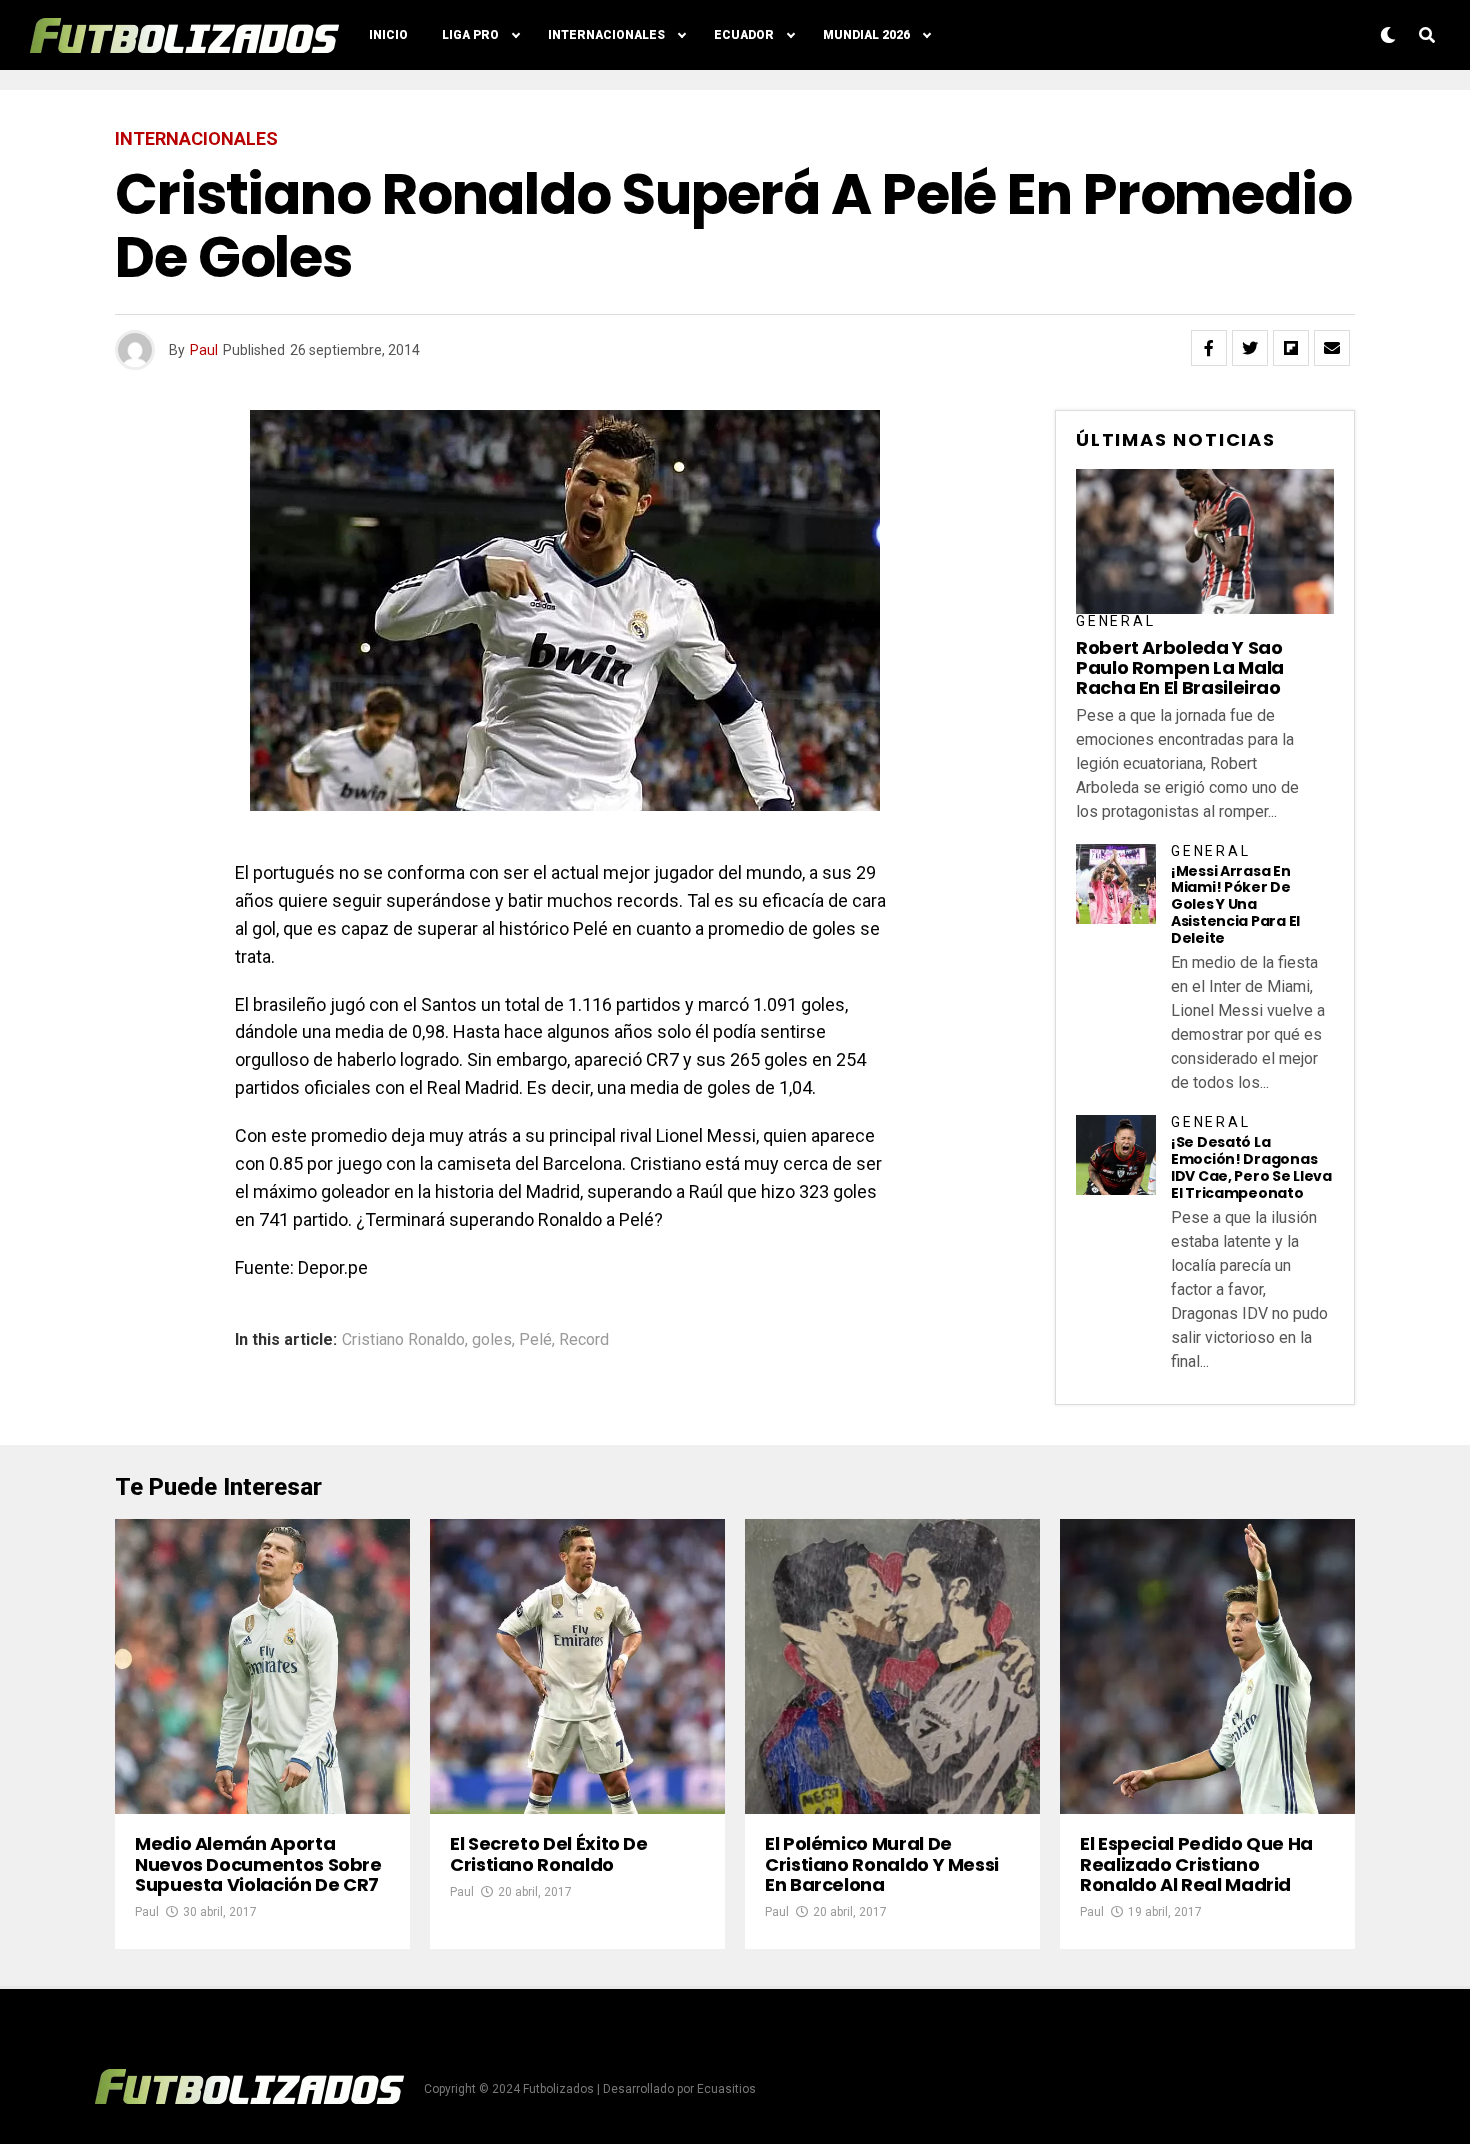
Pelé (535, 1340)
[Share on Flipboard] (1291, 348)
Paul (204, 350)
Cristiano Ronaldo (403, 1340)
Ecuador (744, 35)
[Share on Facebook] (1209, 348)
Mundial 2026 (866, 35)
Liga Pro (470, 35)
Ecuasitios (726, 2089)
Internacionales (606, 35)
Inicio (388, 35)
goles (492, 1340)
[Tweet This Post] (1250, 348)
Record (584, 1340)
